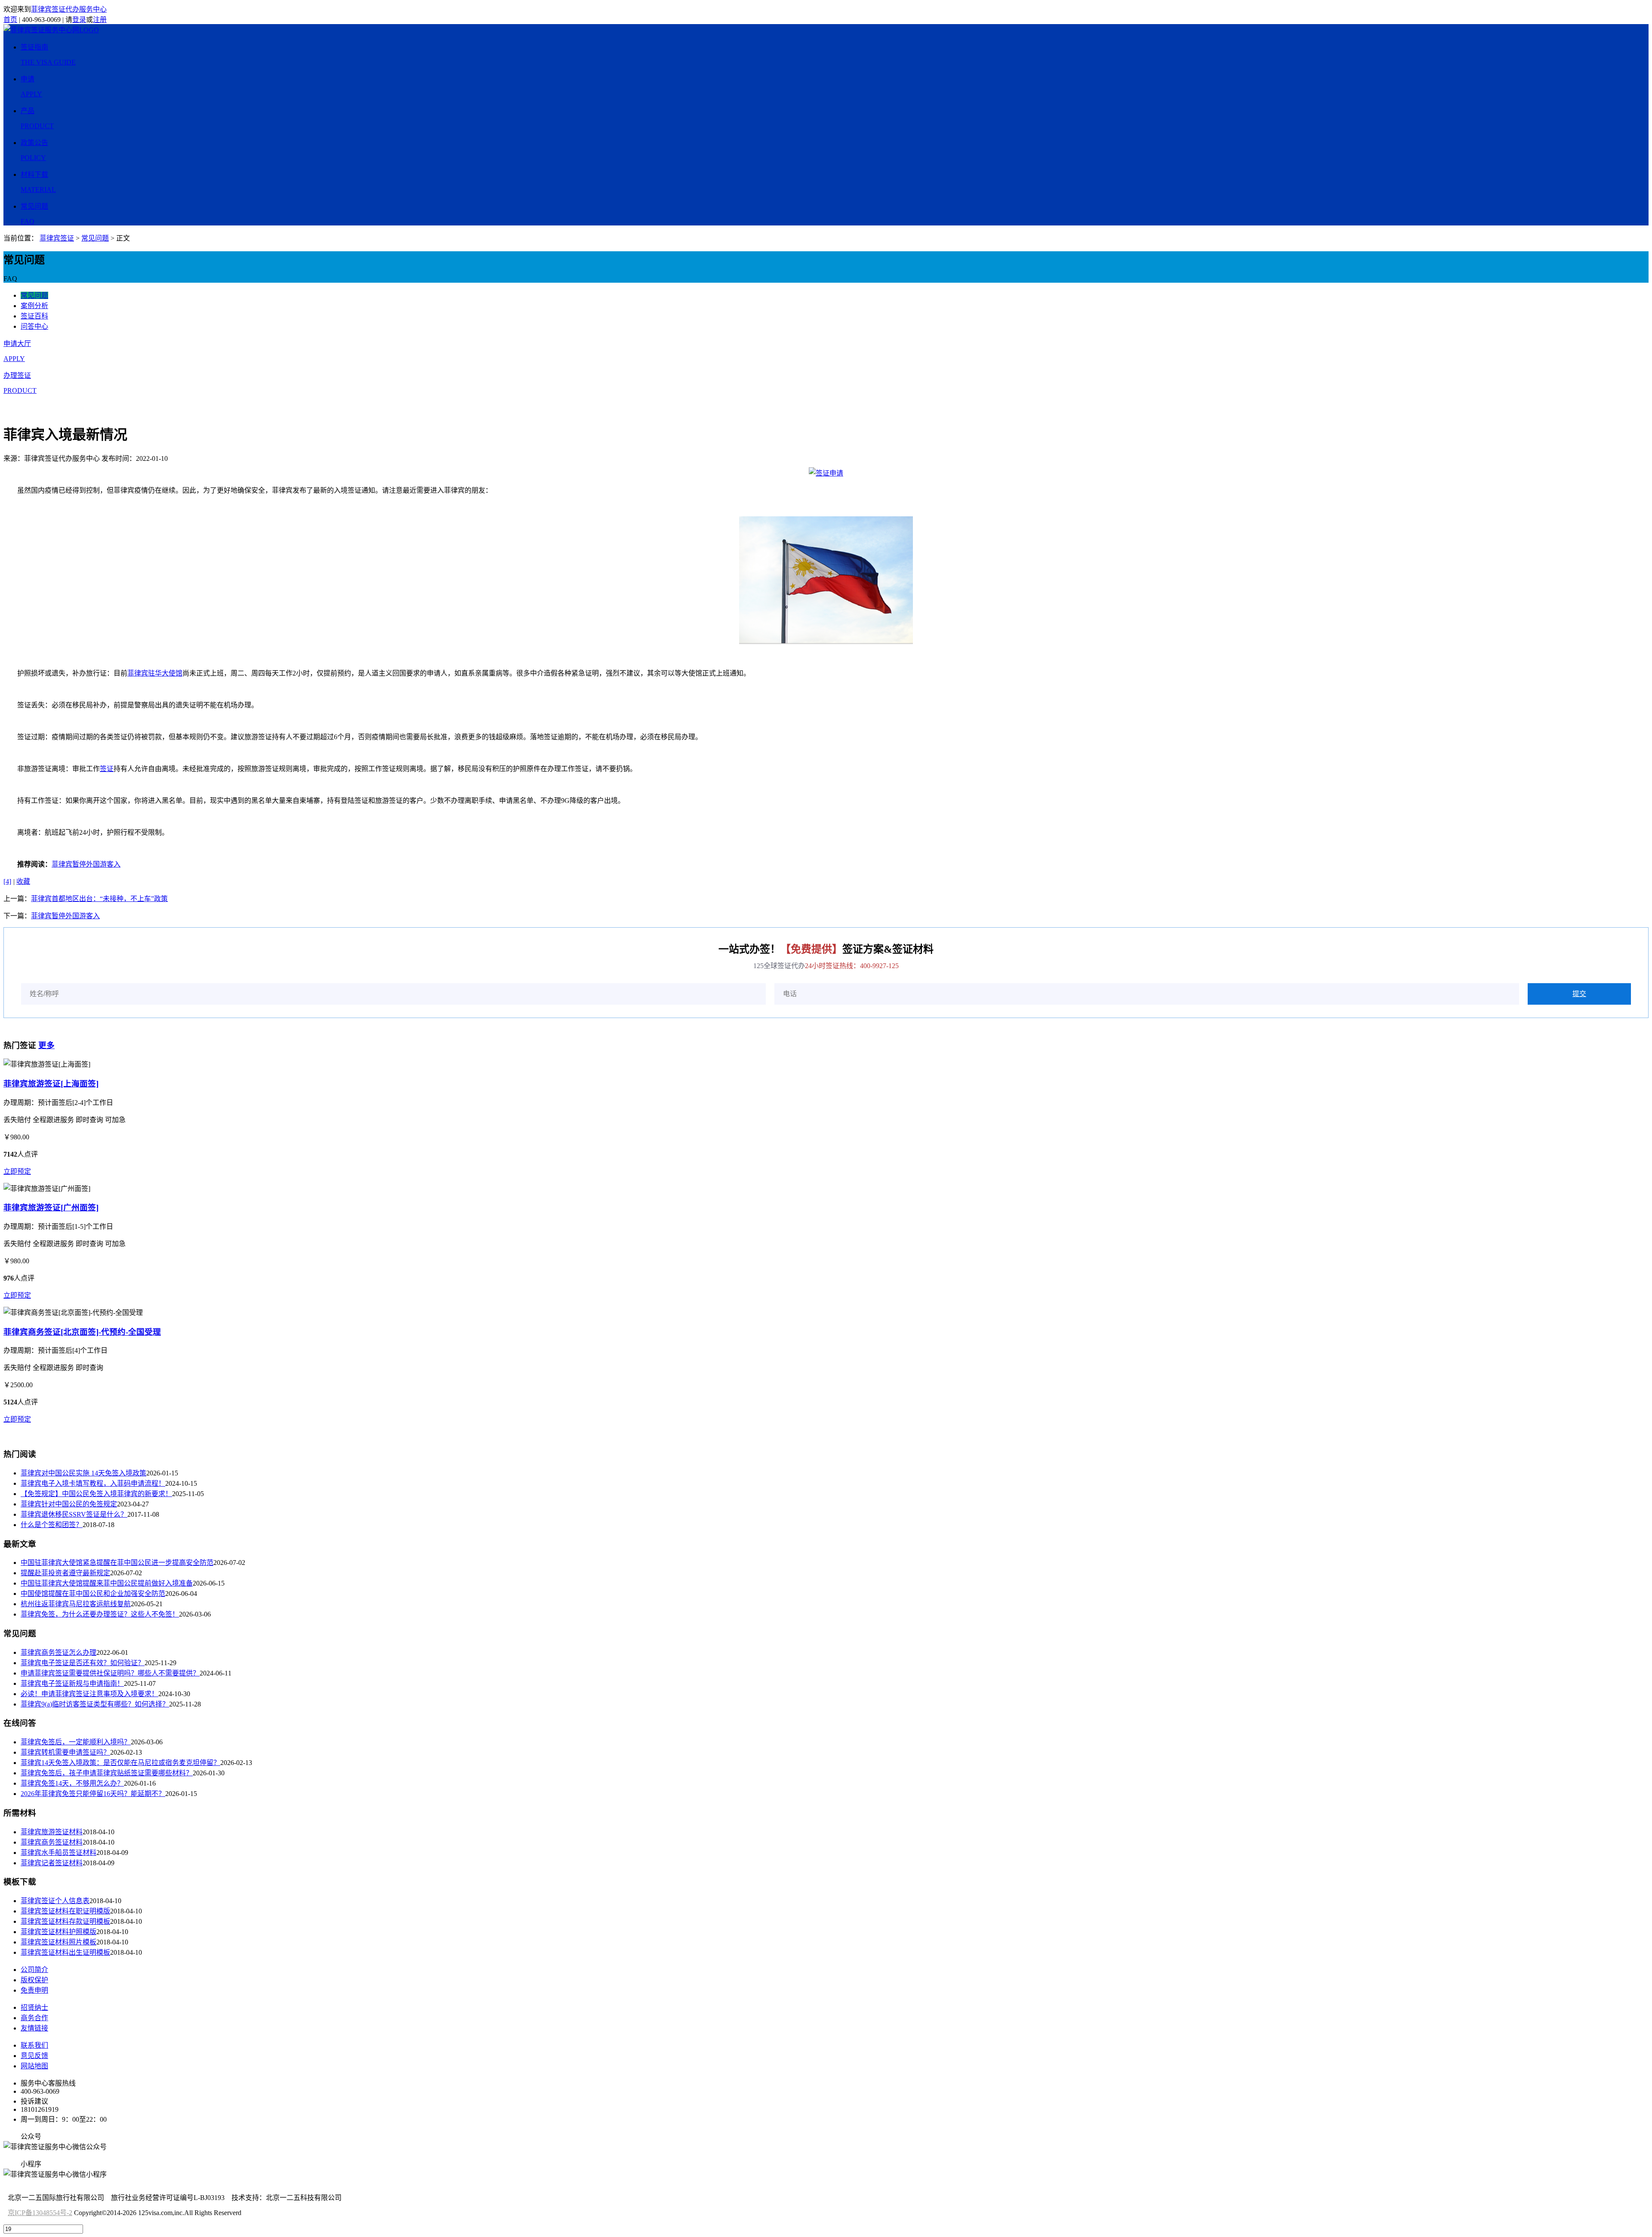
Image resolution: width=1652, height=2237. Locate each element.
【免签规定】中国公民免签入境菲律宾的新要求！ (96, 1494)
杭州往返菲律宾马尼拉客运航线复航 (76, 1604)
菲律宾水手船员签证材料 (59, 1853)
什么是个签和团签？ (52, 1525)
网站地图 (34, 2066)
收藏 (23, 881)
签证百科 (34, 316)
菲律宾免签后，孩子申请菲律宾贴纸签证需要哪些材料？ (107, 1773)
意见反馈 (34, 2056)
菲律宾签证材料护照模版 (59, 1932)
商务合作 (34, 2018)
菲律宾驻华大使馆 (155, 673)
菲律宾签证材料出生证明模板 (65, 1952)
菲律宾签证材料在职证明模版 (65, 1911)
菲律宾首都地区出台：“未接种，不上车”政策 (99, 899)
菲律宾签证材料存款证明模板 (65, 1921)
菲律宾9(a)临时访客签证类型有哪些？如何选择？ (95, 1704)
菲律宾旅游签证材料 (52, 1832)
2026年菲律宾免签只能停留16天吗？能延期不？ (93, 1794)
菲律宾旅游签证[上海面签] (51, 1084)
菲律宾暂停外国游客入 (86, 864)
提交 (1579, 994)
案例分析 (34, 306)
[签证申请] (826, 473)
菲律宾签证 (57, 238)
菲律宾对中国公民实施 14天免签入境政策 (83, 1473)
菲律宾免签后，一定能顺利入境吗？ (76, 1742)
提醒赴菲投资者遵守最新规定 (65, 1573)
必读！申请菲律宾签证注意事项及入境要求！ (89, 1694)
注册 (100, 20)
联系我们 (34, 2045)
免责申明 (34, 1990)
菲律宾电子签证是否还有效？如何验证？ (83, 1663)
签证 (107, 769)
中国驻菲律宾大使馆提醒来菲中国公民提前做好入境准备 (107, 1583)
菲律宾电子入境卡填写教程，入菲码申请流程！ (93, 1483)
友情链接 (34, 2028)
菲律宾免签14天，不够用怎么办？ (72, 1783)
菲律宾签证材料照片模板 (59, 1942)
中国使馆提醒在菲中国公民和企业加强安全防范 (93, 1594)
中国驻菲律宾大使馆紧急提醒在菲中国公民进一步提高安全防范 (117, 1563)
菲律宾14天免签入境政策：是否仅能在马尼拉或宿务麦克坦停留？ (120, 1763)
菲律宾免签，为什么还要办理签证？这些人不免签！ (100, 1614)
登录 (79, 20)
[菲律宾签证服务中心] (51, 30)
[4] (7, 881)
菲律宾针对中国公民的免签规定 (69, 1504)
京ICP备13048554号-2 (40, 2213)
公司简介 (34, 1970)
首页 (10, 20)
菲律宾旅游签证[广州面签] (51, 1208)
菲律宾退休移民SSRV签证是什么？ (74, 1514)
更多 (46, 1045)
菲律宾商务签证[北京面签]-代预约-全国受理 (82, 1332)
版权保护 (34, 1980)
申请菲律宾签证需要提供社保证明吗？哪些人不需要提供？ (110, 1673)
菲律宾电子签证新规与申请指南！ (72, 1683)
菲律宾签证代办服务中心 (69, 9)
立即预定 (17, 1171)
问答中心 (34, 326)
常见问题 (95, 238)
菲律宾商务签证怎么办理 (59, 1652)
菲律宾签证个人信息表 (55, 1901)
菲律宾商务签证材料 (52, 1842)
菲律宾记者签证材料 (52, 1863)
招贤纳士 (34, 2007)
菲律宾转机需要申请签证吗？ (65, 1752)
